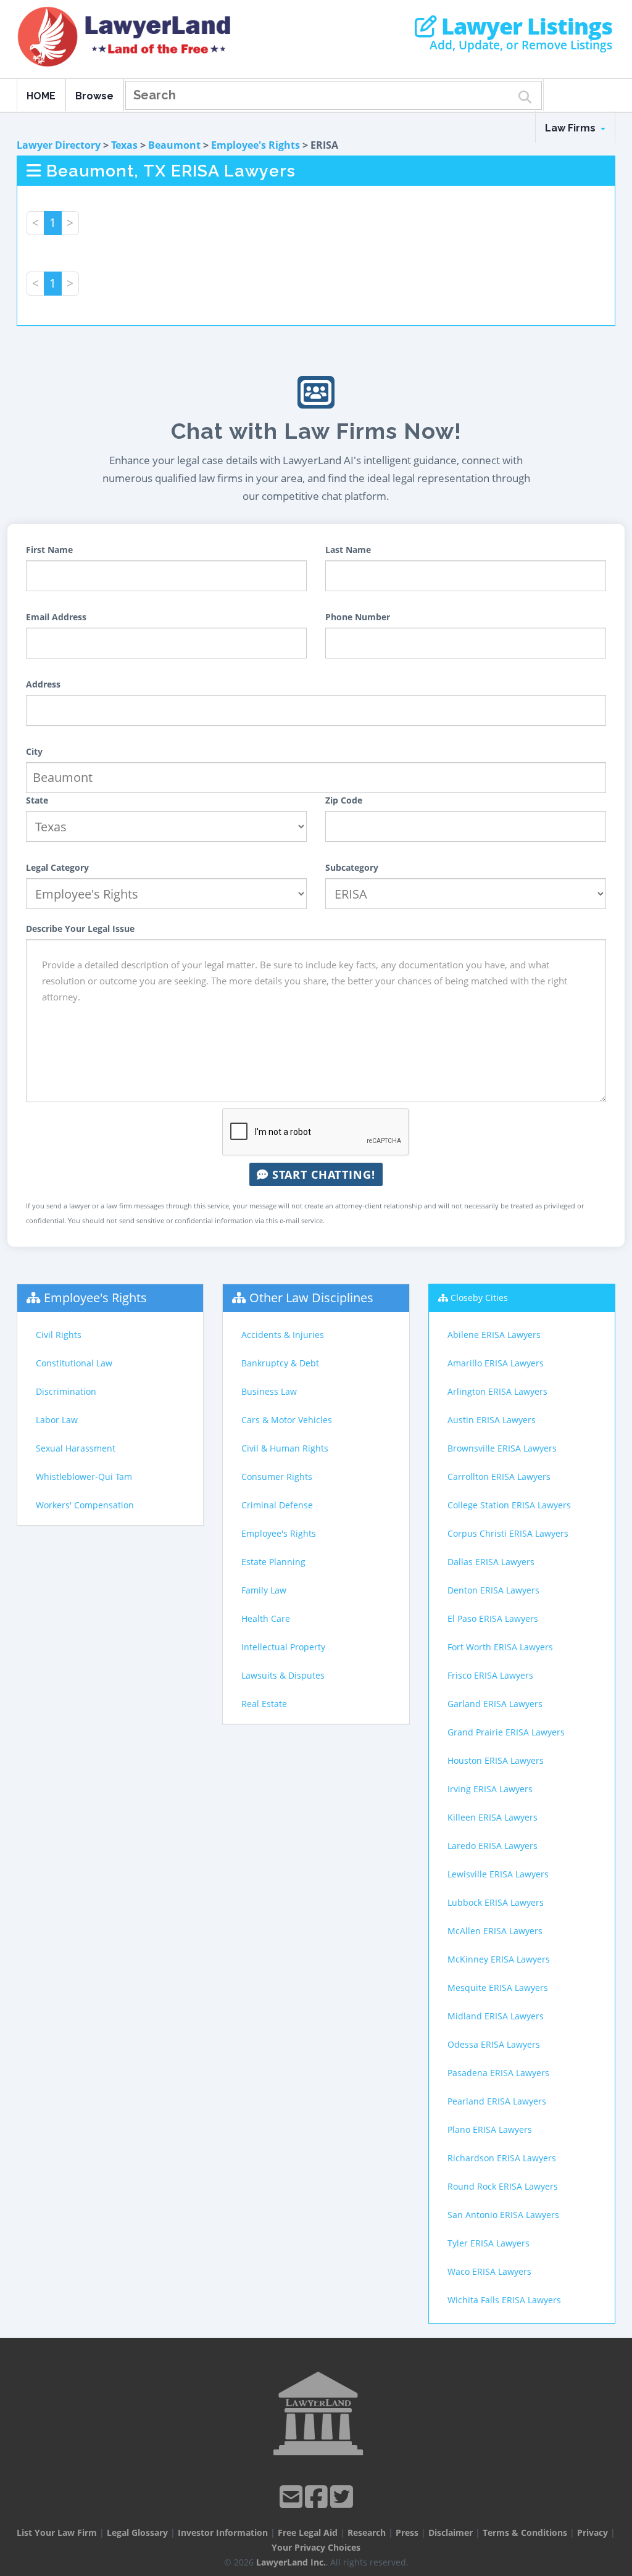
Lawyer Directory (59, 145)
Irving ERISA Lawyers (490, 1789)
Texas (124, 145)
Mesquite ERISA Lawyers (498, 1988)
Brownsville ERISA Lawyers (502, 1448)
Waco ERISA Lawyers (489, 2271)
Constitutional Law (74, 1363)
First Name (49, 550)
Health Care (266, 1618)
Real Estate (264, 1704)
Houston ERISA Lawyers (496, 1760)
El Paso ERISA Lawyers (493, 1618)
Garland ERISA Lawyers (495, 1704)
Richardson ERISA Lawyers (502, 2158)
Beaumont (174, 145)
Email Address (56, 617)
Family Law (264, 1590)
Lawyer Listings (524, 27)
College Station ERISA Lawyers (509, 1505)
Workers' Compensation (85, 1505)
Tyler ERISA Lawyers (489, 2243)
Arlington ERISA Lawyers (497, 1391)
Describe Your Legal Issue (80, 929)
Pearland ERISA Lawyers (497, 2101)
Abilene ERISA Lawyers (494, 1335)
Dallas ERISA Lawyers (491, 1562)
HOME (41, 96)
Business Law (269, 1391)
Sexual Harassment (76, 1448)
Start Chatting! (322, 1174)
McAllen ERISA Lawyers (495, 1931)
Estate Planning (273, 1562)
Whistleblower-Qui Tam (84, 1477)
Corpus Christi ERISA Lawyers (508, 1533)
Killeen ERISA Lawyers (493, 1817)
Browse (94, 96)
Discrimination (66, 1391)
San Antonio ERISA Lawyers (503, 2215)
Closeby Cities (479, 1298)
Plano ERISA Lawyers (490, 2129)
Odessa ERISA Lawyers (494, 2044)
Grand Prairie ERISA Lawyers (506, 1732)
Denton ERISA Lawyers (493, 1590)
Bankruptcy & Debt (280, 1363)
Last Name (348, 550)
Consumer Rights (277, 1477)
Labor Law (57, 1420)
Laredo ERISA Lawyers (493, 1846)
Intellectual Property (283, 1647)
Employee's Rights (256, 145)
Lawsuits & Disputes (283, 1675)
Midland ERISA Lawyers (496, 2016)
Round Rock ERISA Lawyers (503, 2186)
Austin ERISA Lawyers (492, 1420)
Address (43, 684)
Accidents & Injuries (283, 1335)
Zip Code (344, 800)
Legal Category (57, 867)
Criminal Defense (277, 1505)
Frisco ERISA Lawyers (490, 1675)
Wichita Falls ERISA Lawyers (504, 2300)
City (34, 751)
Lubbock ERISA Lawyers (496, 1902)
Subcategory (352, 867)
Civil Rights (59, 1335)
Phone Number (358, 617)
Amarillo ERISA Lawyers (496, 1363)
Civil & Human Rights (285, 1448)
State (37, 800)
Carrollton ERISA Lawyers (499, 1477)
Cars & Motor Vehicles (287, 1420)
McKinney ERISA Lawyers (499, 1959)
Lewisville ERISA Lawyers (498, 1874)
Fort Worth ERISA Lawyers (500, 1647)
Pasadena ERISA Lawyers (498, 2073)
